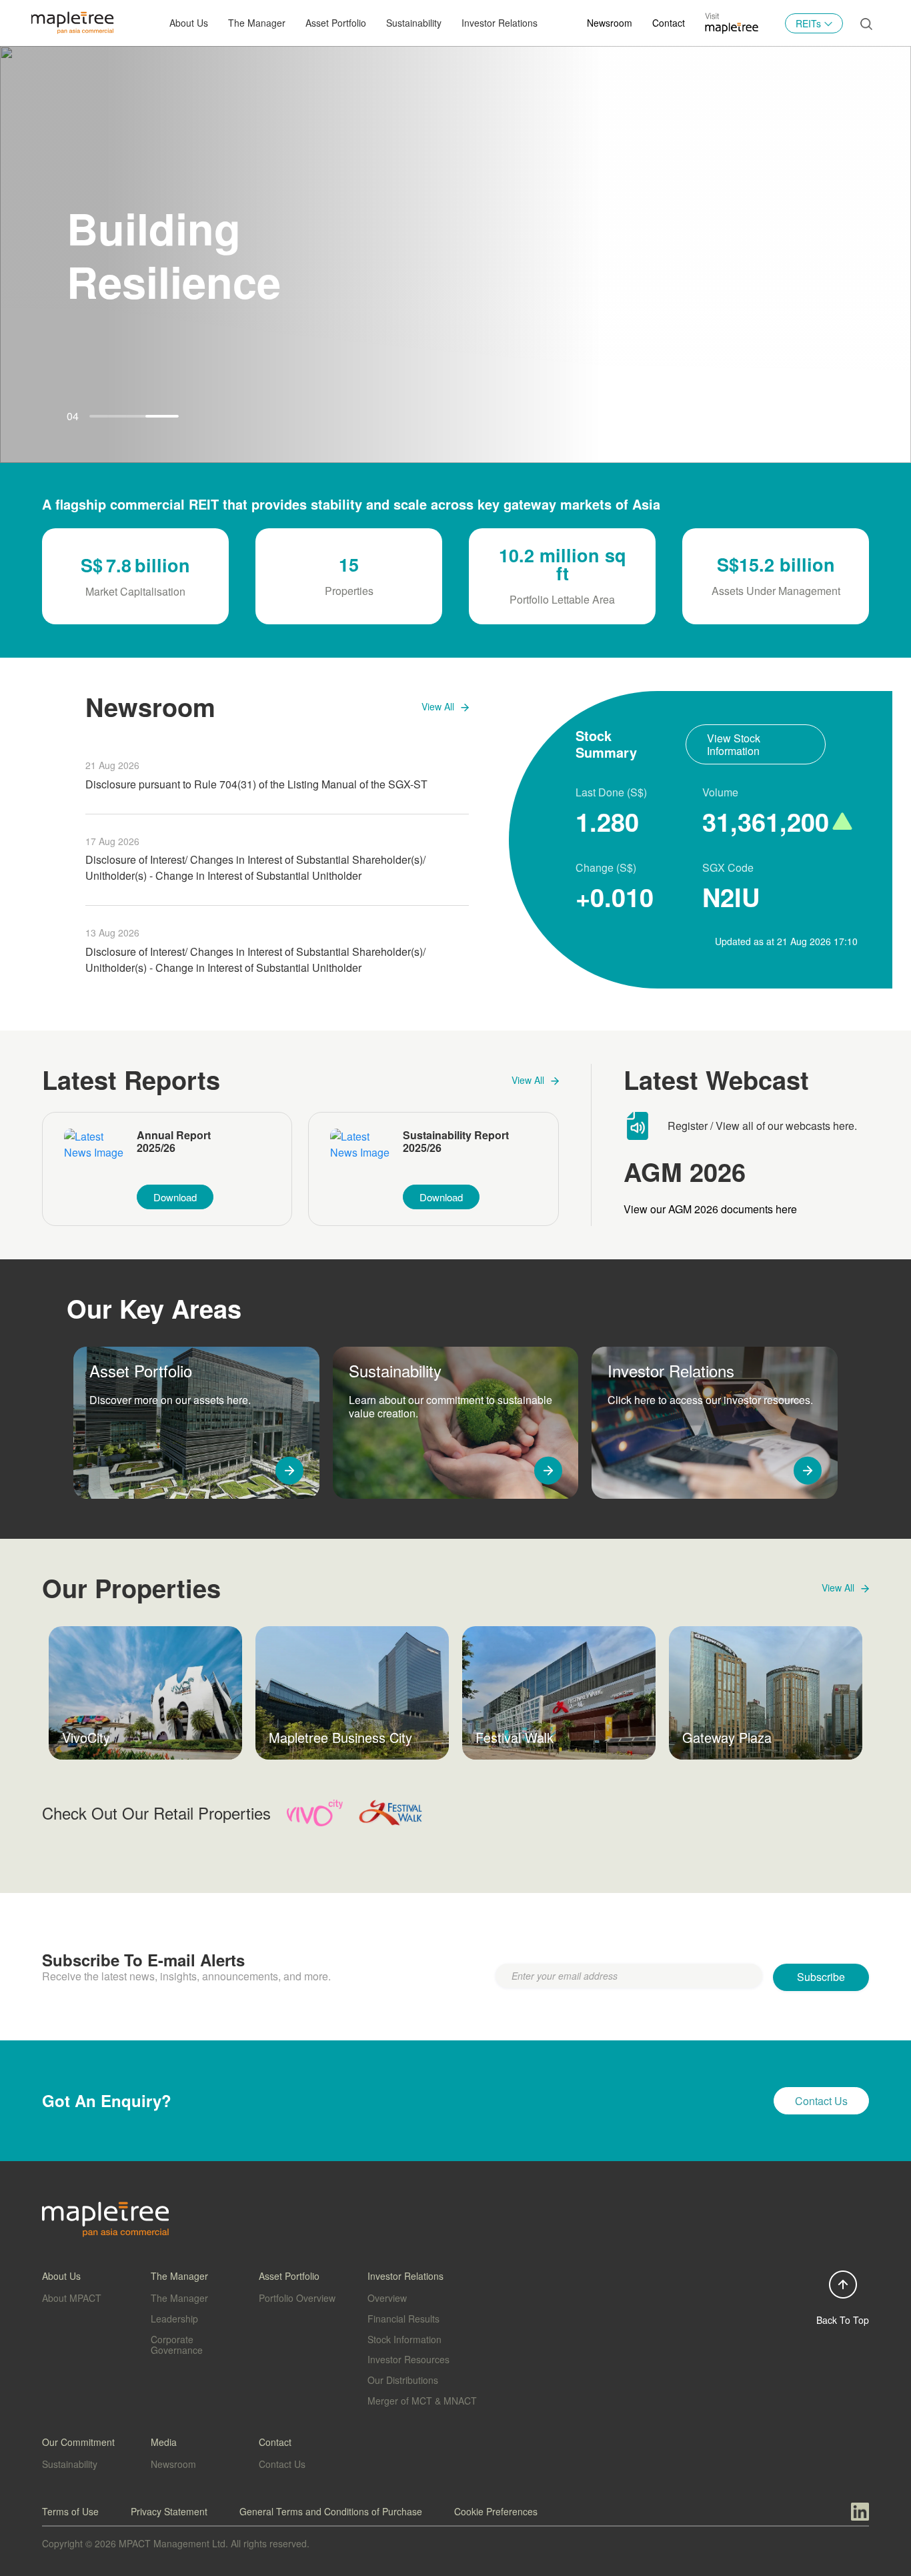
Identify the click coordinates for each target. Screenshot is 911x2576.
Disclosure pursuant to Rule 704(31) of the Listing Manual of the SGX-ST (256, 784)
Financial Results (403, 2319)
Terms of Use (70, 2511)
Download (175, 1197)
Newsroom (610, 23)
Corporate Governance (177, 2345)
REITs (808, 23)
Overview (387, 2298)
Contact (669, 23)
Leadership (174, 2319)
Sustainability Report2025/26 (456, 1142)
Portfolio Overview (297, 2298)
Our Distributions (403, 2380)
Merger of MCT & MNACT (422, 2401)
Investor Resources (408, 2359)
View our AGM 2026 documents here (710, 1209)
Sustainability (414, 23)
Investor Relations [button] (500, 23)
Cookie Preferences (496, 2511)
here (844, 1126)
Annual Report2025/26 (174, 1142)
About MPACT (72, 2298)
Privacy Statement (169, 2511)
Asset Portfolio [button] (336, 23)
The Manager (179, 2298)
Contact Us (282, 2464)
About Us (189, 23)
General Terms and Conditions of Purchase (331, 2511)
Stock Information (404, 2339)
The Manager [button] (257, 23)
